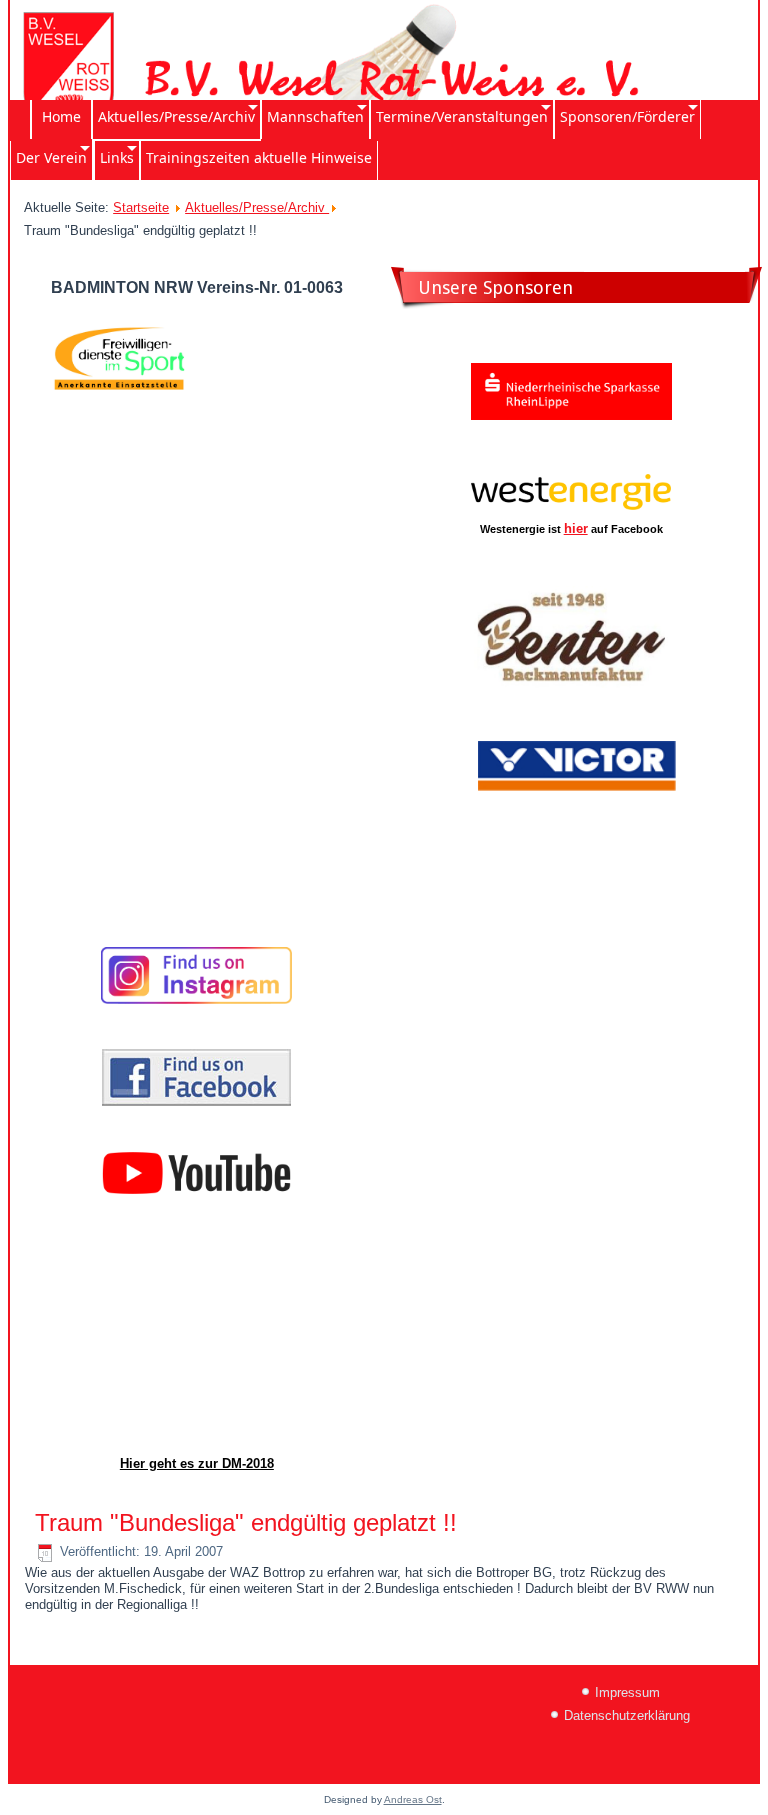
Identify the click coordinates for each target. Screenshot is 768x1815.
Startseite (141, 207)
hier (576, 528)
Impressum (627, 1692)
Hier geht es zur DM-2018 (197, 1463)
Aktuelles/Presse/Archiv (257, 207)
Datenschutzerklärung (627, 1715)
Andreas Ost (413, 1799)
